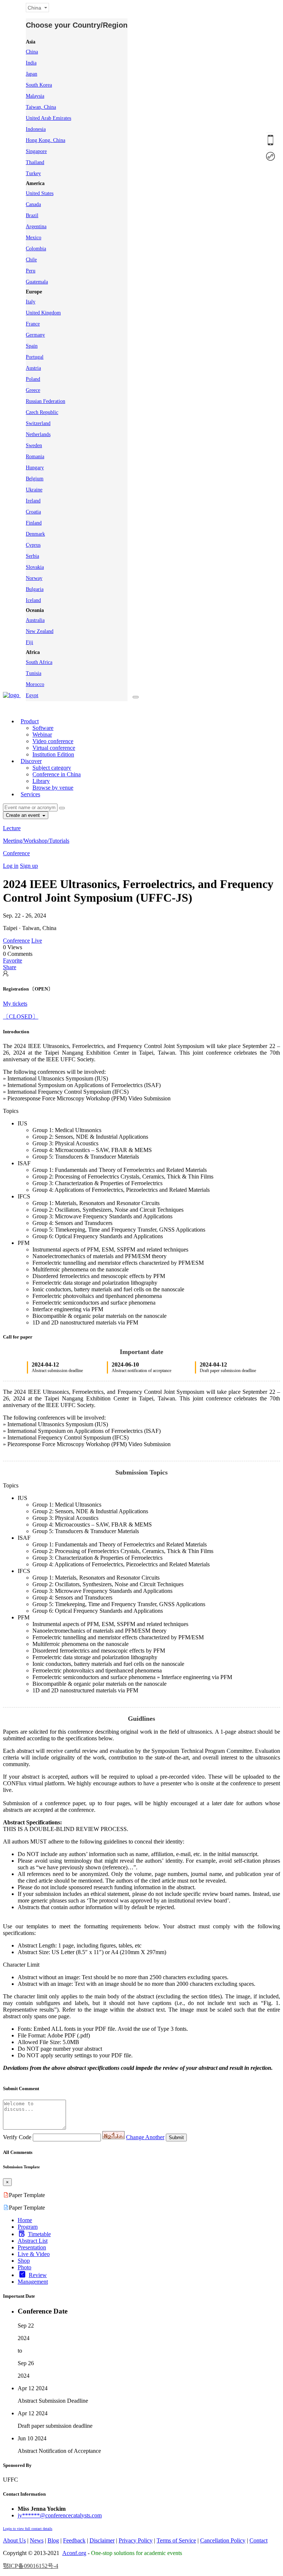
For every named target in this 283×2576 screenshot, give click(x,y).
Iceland (33, 600)
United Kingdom (43, 313)
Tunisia (34, 673)
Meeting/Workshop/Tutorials (36, 841)
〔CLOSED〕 (21, 1017)
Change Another (145, 2137)
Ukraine (34, 490)
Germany (35, 335)
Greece (33, 390)
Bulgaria (35, 589)
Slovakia (35, 567)
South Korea (39, 85)
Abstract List (33, 2241)
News (37, 2540)
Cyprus (33, 545)
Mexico (34, 238)
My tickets (15, 1004)
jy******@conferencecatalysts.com (60, 2515)
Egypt (32, 695)
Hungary (35, 468)
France (33, 324)
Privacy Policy (136, 2540)
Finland (34, 523)
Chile (31, 260)
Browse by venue (53, 788)
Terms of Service (176, 2540)
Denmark (35, 534)
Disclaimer (102, 2540)
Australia (35, 620)
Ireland (33, 501)
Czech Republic (42, 412)
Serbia (32, 556)
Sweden (34, 445)
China (32, 52)
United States (40, 193)
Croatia (33, 512)
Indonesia (36, 129)
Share (10, 967)
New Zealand (40, 631)
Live (37, 941)
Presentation (32, 2247)
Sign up (29, 866)
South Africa (39, 662)
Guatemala (37, 282)
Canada (33, 204)
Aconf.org (74, 2553)
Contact (258, 2540)
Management (33, 2282)
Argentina (36, 227)
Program (28, 2227)
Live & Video (34, 2254)
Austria (33, 368)
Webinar (42, 734)
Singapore (36, 151)
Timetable (39, 2234)
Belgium (35, 479)
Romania (35, 457)
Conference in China (57, 774)
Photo (25, 2267)
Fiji (29, 642)
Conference (16, 853)
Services (30, 794)
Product (30, 721)
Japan (32, 74)
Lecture (12, 828)
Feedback (74, 2540)
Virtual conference (54, 748)
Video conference (53, 741)
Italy (31, 302)
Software (43, 728)
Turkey (33, 173)
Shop (24, 2261)
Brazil (32, 215)
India (31, 63)
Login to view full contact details (28, 2529)
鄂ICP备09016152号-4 (31, 2566)
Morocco (35, 684)
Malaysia (35, 96)
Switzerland (38, 423)
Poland (33, 379)
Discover (31, 761)
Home (25, 2220)
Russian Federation (46, 401)
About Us (14, 2540)
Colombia (36, 249)
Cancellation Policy (223, 2540)
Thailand (35, 162)
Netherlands (38, 434)
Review (38, 2275)
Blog (53, 2540)
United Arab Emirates (48, 118)
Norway (34, 578)
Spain (32, 346)
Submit (176, 2138)
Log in (11, 866)
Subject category (52, 768)
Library (41, 781)
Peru (31, 271)
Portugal (35, 357)
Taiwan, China (41, 107)
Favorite (13, 960)
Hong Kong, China (46, 140)
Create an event (24, 815)
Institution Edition (53, 754)
